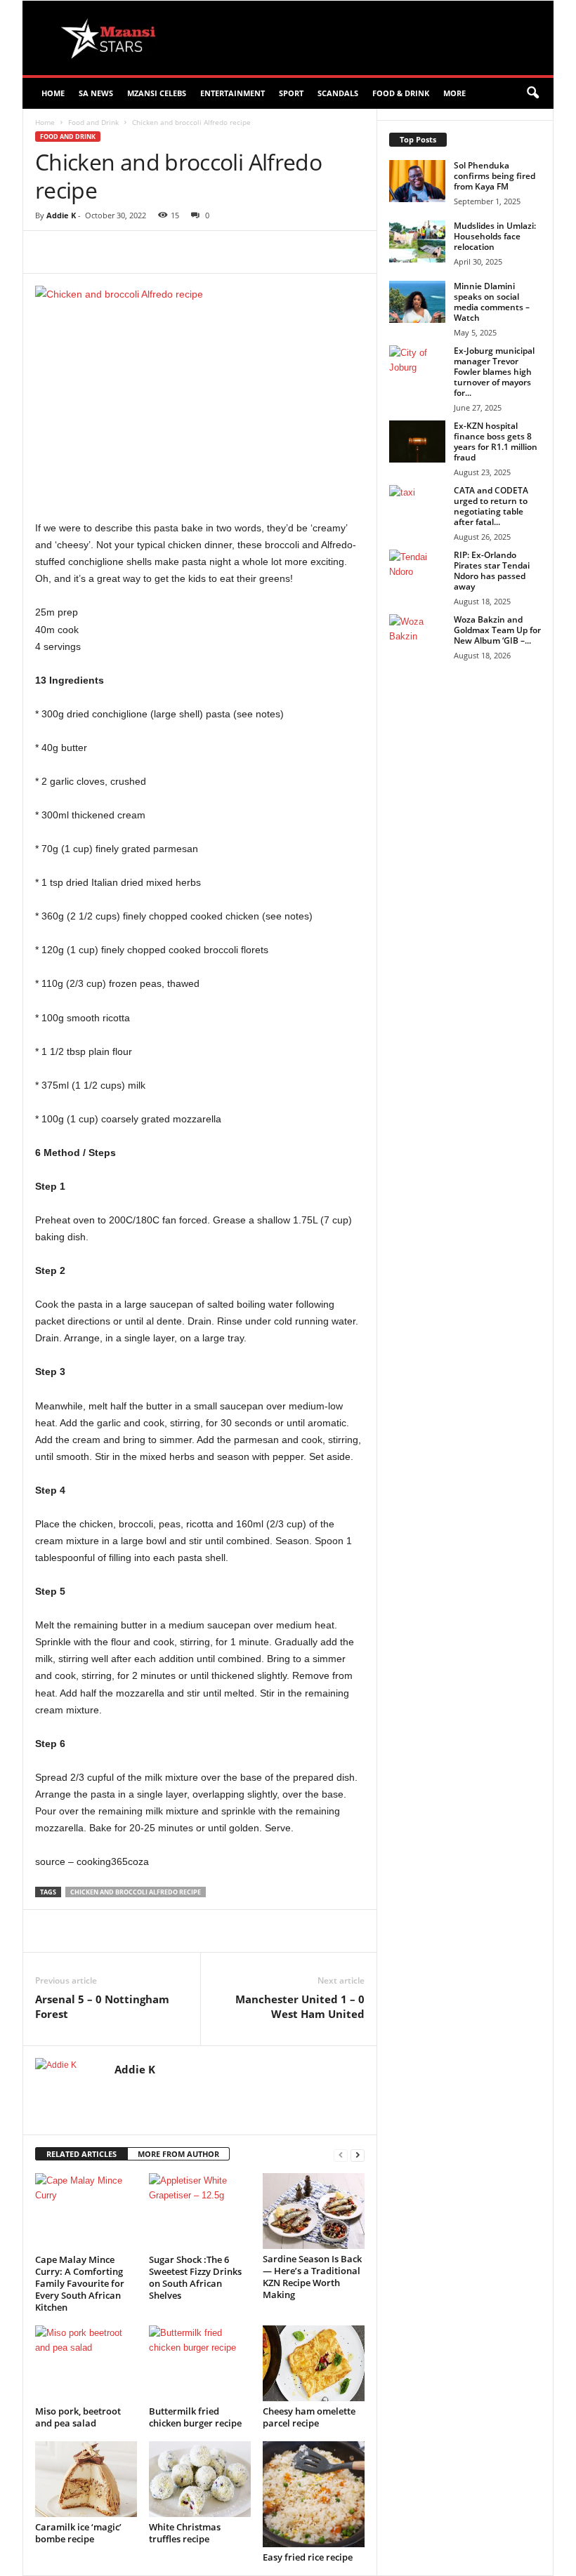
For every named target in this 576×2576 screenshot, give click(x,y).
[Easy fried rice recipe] (314, 2494)
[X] (164, 252)
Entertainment (233, 93)
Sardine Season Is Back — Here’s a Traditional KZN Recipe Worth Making (312, 2277)
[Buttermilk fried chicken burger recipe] (200, 2363)
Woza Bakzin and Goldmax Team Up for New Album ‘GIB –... (497, 630)
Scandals (338, 93)
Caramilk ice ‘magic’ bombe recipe (78, 2533)
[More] (294, 252)
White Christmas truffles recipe (185, 2533)
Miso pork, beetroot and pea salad (78, 2417)
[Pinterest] (197, 252)
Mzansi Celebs (157, 93)
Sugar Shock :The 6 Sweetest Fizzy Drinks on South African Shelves (195, 2277)
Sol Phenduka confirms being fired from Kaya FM (495, 176)
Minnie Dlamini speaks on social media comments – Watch (492, 302)
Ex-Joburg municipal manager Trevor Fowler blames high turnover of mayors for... (494, 372)
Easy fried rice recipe (308, 2557)
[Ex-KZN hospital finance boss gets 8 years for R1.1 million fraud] (417, 441)
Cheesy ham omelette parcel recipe (309, 2417)
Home (53, 93)
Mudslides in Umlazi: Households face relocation (495, 236)
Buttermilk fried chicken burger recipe (195, 2417)
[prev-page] (341, 2155)
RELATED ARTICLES (81, 2154)
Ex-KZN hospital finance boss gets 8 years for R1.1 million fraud (496, 441)
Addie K (61, 215)
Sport (291, 93)
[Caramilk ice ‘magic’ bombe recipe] (86, 2479)
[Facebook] (132, 252)
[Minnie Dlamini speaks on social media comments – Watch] (417, 302)
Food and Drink (93, 122)
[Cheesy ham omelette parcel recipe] (314, 2363)
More (454, 93)
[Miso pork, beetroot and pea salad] (86, 2363)
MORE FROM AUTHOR (178, 2154)
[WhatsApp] (229, 252)
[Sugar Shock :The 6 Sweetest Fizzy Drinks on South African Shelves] (200, 2211)
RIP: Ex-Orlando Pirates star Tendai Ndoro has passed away (492, 571)
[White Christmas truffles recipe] (200, 2479)
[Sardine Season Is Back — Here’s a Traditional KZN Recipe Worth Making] (314, 2211)
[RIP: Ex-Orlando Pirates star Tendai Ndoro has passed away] (417, 571)
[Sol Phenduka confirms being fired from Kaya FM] (417, 181)
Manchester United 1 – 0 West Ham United (300, 2006)
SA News (96, 93)
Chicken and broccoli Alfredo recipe (136, 1892)
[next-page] (358, 2155)
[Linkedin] (261, 252)
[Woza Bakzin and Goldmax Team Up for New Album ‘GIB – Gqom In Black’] (417, 635)
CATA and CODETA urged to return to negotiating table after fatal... (491, 506)
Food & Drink (401, 93)
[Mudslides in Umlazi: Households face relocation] (417, 241)
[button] (532, 93)
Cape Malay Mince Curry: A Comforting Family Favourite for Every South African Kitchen (80, 2283)
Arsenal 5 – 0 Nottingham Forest (102, 2006)
